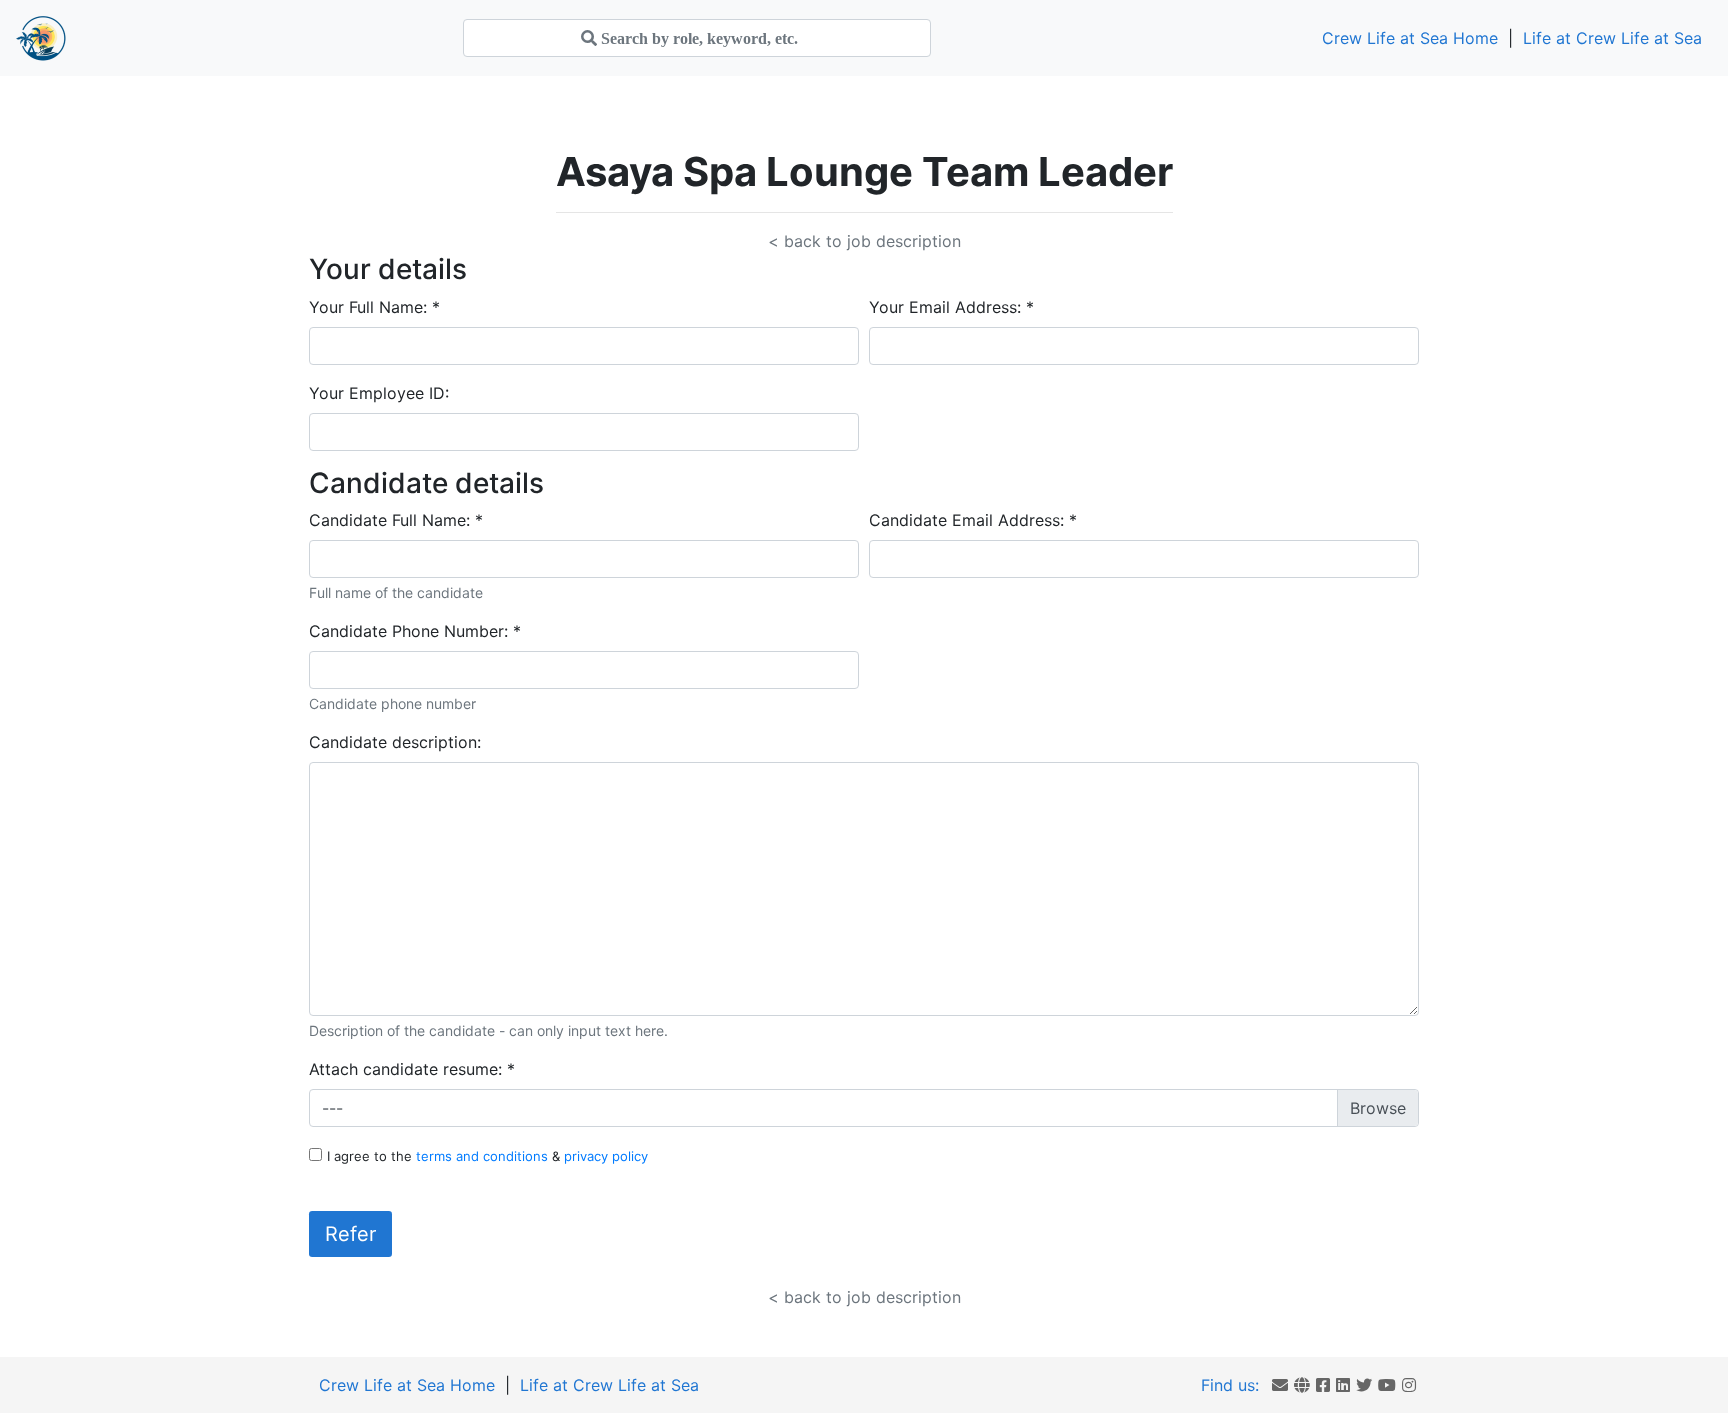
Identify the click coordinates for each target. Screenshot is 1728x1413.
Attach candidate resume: (412, 1069)
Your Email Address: (951, 307)
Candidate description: (395, 742)
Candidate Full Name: (396, 520)
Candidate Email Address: (973, 520)
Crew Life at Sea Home (1410, 38)
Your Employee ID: (379, 393)
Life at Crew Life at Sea (1612, 38)
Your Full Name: (374, 307)
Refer (350, 1234)
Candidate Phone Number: (415, 631)
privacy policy (606, 1156)
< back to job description (864, 241)
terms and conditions (484, 1156)
